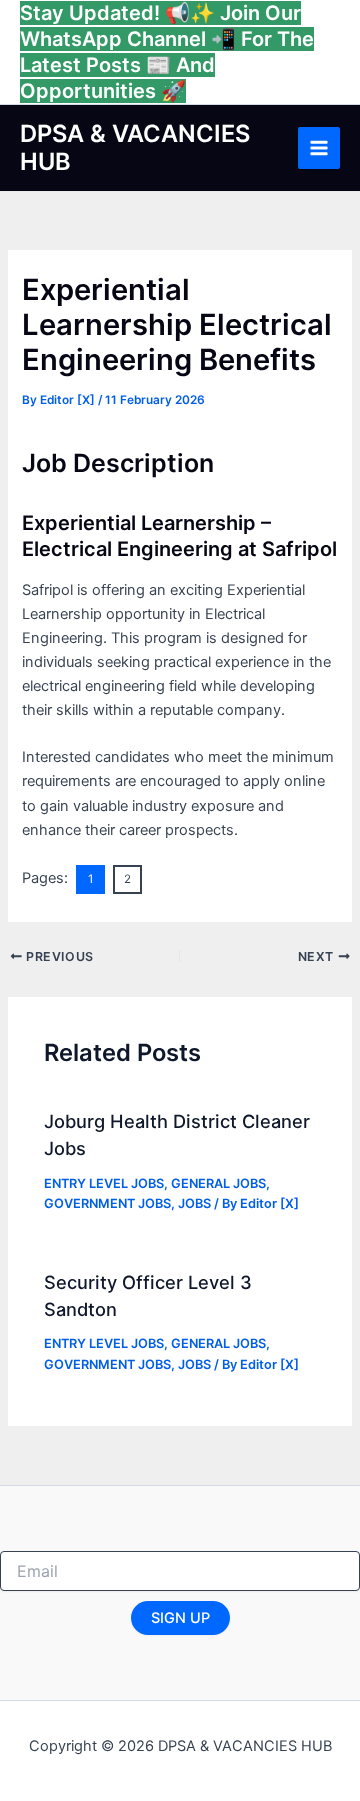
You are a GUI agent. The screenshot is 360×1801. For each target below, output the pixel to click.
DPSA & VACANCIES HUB (135, 147)
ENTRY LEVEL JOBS (104, 1183)
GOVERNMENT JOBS (107, 1203)
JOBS (194, 1203)
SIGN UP (180, 1618)
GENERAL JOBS (218, 1183)
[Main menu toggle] (319, 148)
